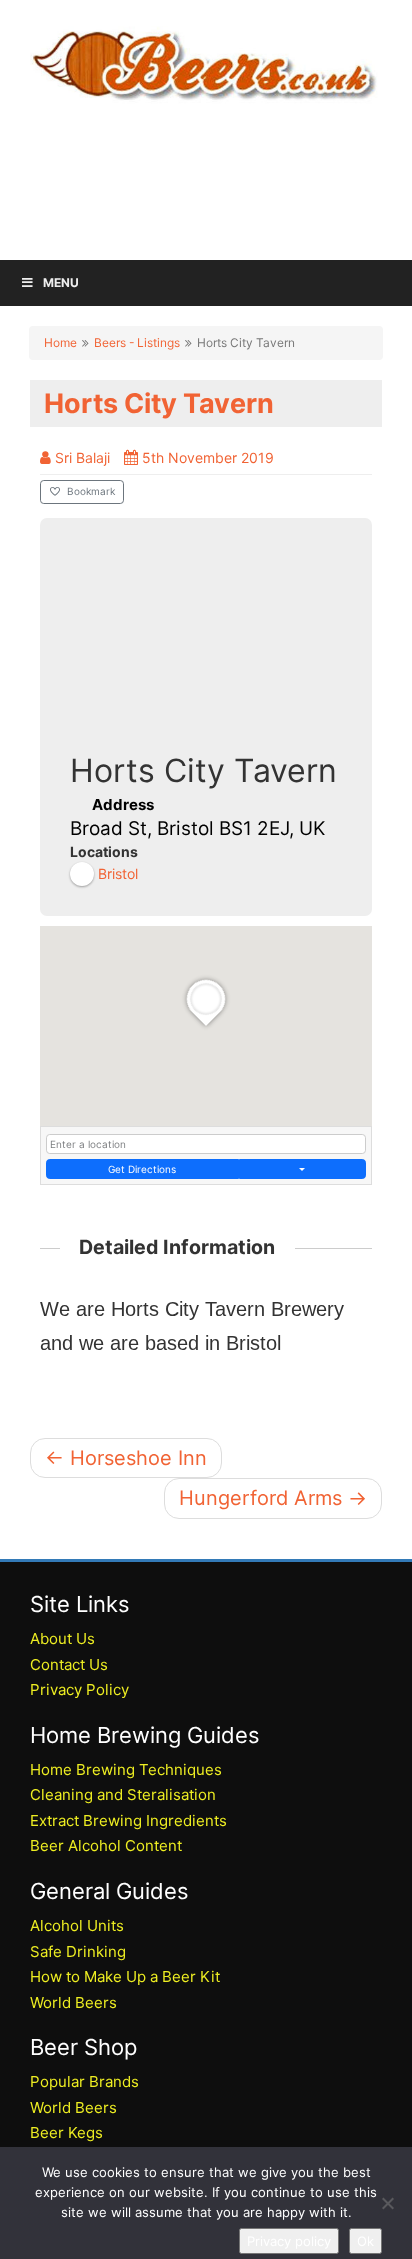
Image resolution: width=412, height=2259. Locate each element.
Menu (61, 282)
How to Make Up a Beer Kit (125, 1976)
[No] (387, 2203)
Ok (365, 2241)
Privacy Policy (79, 1689)
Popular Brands (84, 2081)
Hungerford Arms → (273, 1498)
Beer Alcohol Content (106, 1845)
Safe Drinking (78, 1951)
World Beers (73, 2002)
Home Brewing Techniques (126, 1769)
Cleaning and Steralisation (123, 1794)
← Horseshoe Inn (126, 1458)
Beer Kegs (66, 2132)
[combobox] (206, 1144)
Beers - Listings (137, 342)
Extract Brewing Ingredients (128, 1820)
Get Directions (142, 1169)
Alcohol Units (77, 1925)
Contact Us (69, 1664)
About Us (62, 1638)
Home (60, 342)
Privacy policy (289, 2241)
